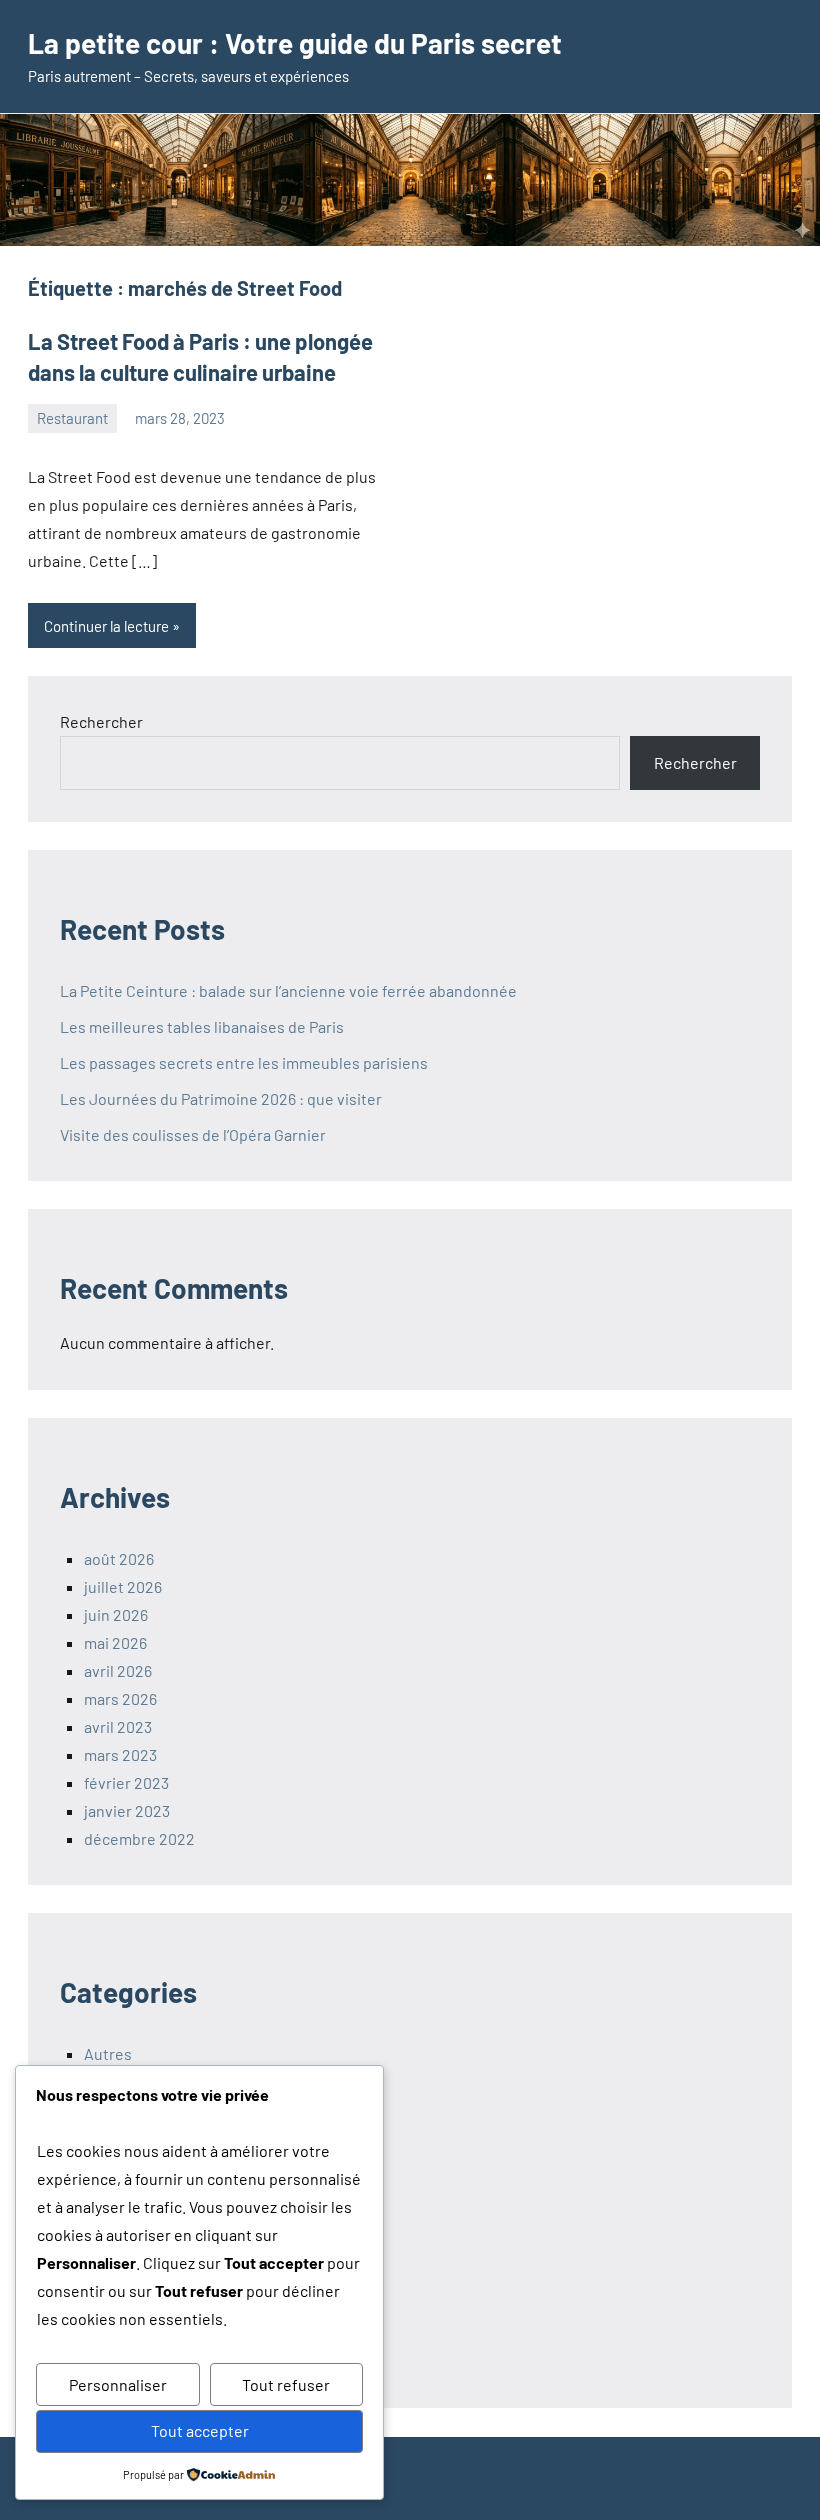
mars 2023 (120, 1754)
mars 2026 (120, 1698)
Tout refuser (286, 2384)
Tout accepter (200, 2430)
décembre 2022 (139, 1838)
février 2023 (126, 1782)
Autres (108, 2053)
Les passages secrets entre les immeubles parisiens (244, 1062)
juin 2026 (116, 1614)
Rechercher (101, 721)
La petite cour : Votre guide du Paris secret (295, 43)
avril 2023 (118, 1726)
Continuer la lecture (106, 626)
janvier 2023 (127, 1810)
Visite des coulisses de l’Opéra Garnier (193, 1134)
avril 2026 (118, 1670)
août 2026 (119, 1558)
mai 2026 (115, 1642)
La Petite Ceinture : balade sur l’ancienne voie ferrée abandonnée (288, 990)
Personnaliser (118, 2384)
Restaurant (72, 418)
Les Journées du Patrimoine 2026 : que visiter (221, 1098)
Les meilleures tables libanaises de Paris (202, 1026)
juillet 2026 (123, 1586)
